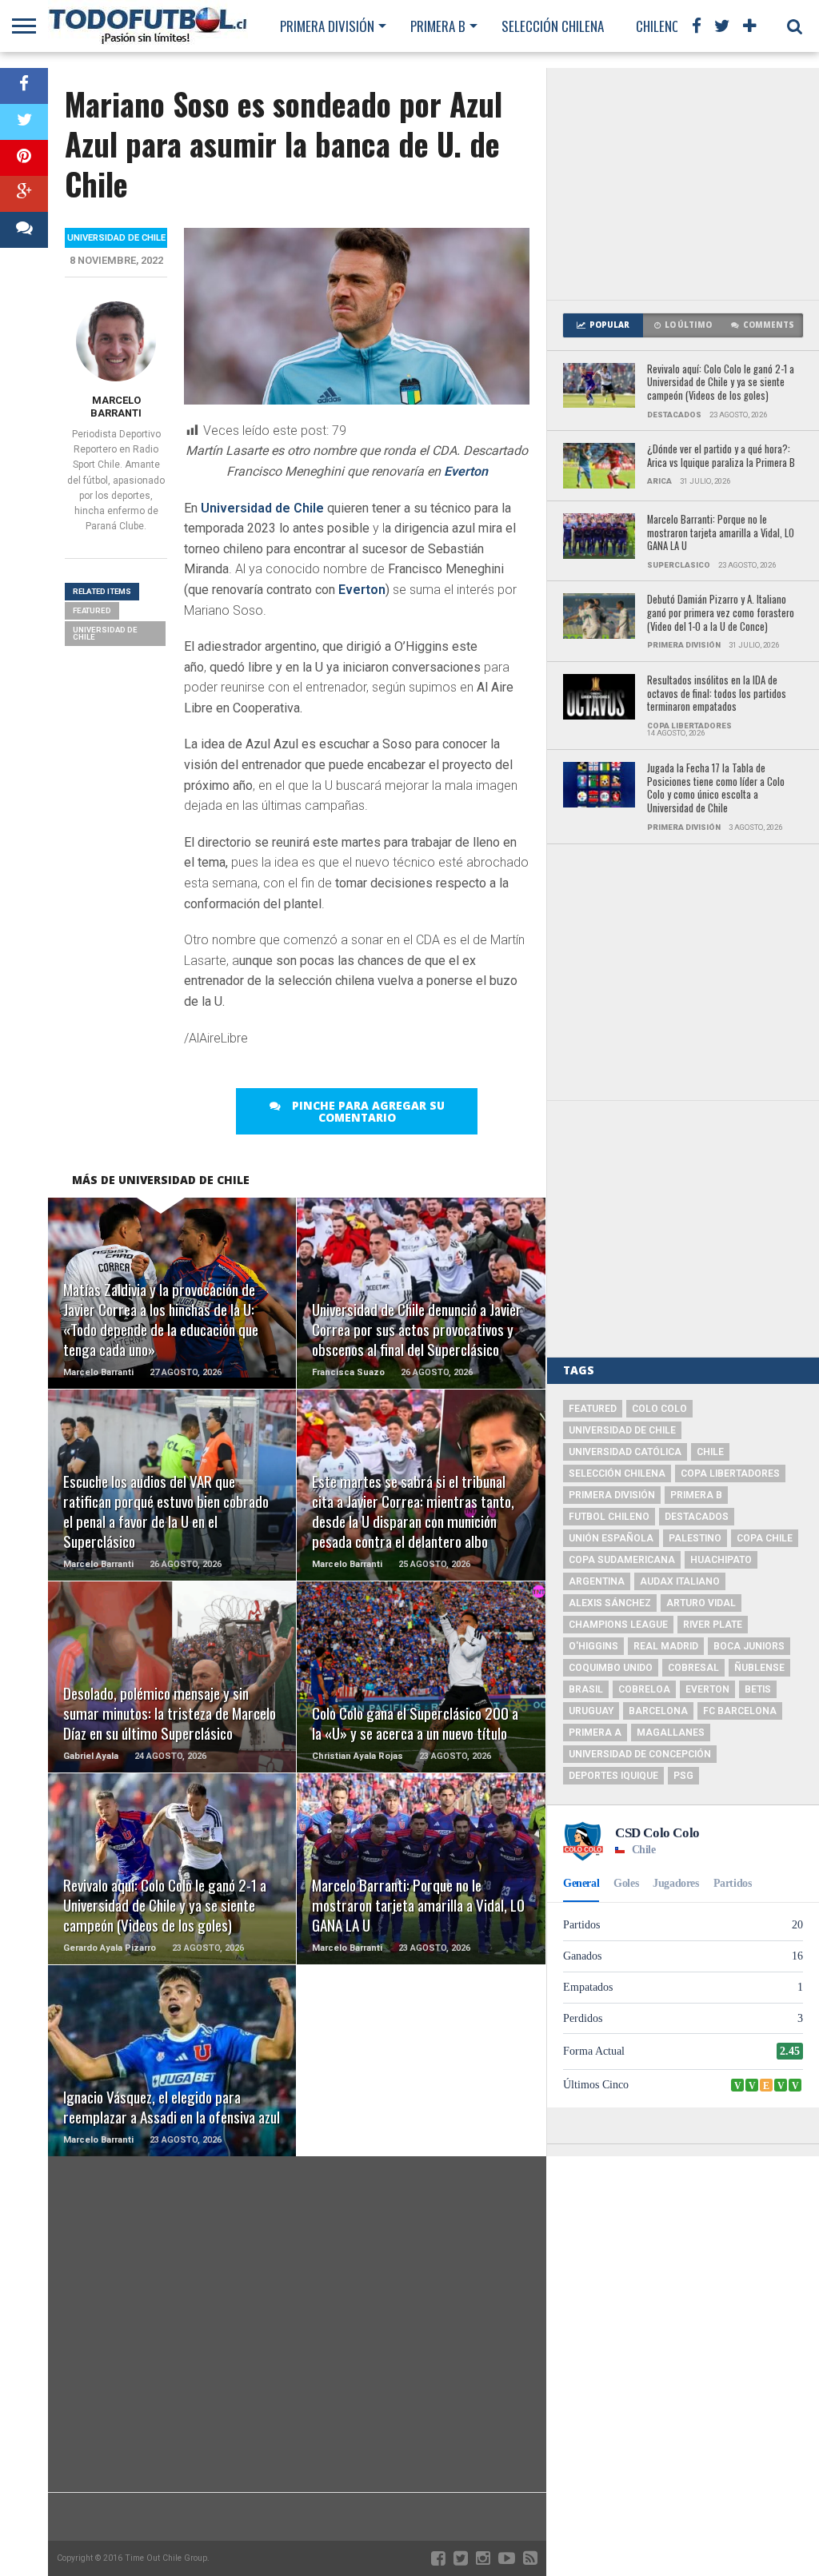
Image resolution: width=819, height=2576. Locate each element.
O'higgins (593, 1646)
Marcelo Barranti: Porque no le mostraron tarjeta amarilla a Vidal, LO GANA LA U (721, 533)
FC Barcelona (740, 1711)
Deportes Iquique (613, 1776)
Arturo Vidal (701, 1603)
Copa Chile (765, 1538)
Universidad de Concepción (640, 1754)
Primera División (327, 26)
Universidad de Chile (262, 508)
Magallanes (671, 1733)
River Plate (713, 1625)
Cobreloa (644, 1689)
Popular (609, 325)
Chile (710, 1452)
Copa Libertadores (730, 1473)
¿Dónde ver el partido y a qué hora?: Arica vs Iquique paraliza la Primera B (721, 456)
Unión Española (611, 1538)
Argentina (597, 1581)
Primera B (438, 26)
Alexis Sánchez (610, 1603)
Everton (466, 471)
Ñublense (759, 1668)
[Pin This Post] (24, 158)
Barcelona (658, 1711)
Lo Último (688, 325)
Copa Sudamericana (622, 1560)
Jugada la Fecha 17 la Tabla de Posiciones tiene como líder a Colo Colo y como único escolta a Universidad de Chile (716, 789)
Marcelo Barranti (116, 407)
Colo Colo (659, 1409)
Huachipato (721, 1560)
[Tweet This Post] (24, 122)
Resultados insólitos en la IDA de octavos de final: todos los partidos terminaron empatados (717, 694)
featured (92, 610)
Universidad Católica (625, 1452)
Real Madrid (666, 1646)
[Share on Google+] (24, 194)
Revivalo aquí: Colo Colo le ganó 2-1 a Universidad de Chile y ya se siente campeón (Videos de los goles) (721, 383)
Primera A (595, 1733)
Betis (758, 1689)
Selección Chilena (553, 26)
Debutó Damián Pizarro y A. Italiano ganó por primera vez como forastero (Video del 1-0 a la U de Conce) (721, 613)
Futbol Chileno (609, 1517)
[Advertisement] (683, 184)
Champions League (618, 1625)
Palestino (695, 1538)
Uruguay (591, 1711)
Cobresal (693, 1668)
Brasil (586, 1689)
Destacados (697, 1517)
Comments (769, 325)
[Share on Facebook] (24, 86)
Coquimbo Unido (611, 1668)
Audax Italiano (680, 1581)
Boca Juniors (749, 1646)
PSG (683, 1776)
